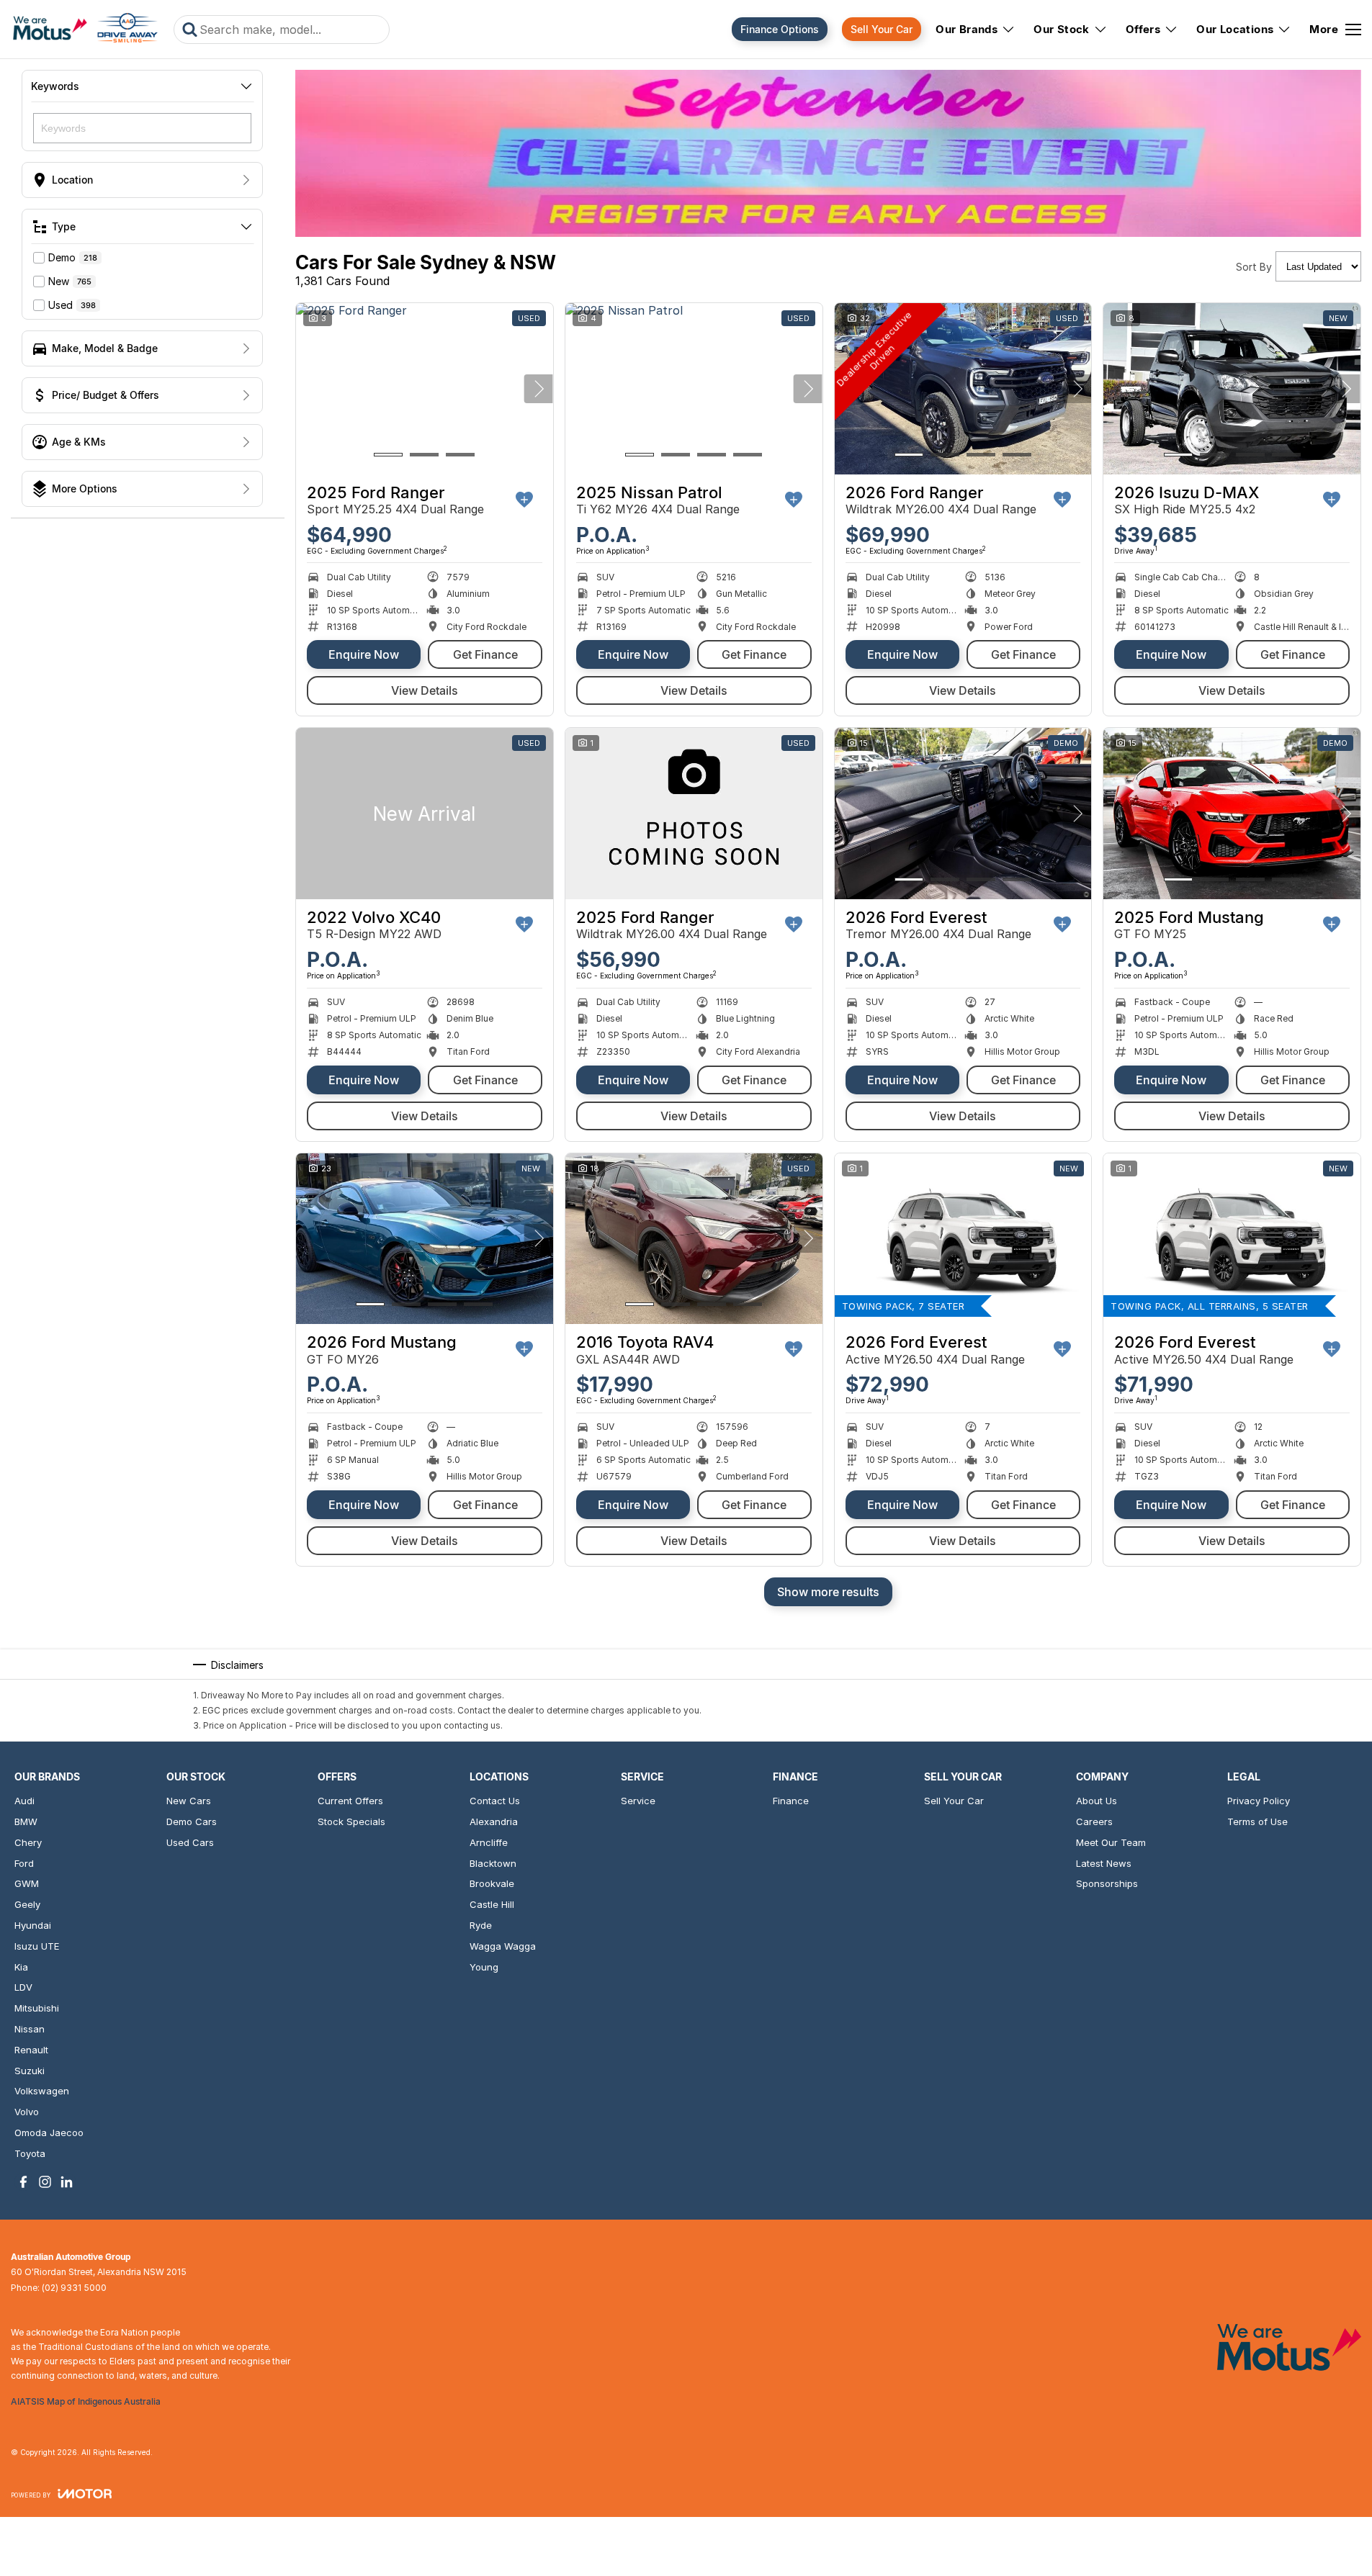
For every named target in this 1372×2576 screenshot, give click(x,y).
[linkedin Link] (67, 2182)
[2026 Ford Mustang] (425, 1239)
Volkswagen (42, 2091)
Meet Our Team (1111, 1842)
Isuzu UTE (37, 1946)
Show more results (828, 1592)
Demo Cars (192, 1821)
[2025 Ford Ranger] (425, 389)
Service (638, 1801)
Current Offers (350, 1801)
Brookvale (492, 1883)
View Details (425, 690)
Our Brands (967, 29)
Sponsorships (1107, 1883)
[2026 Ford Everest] (963, 814)
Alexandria (494, 1821)
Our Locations (1235, 29)
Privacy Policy (1259, 1801)
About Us (1097, 1801)
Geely (27, 1904)
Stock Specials (351, 1821)
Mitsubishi (37, 2008)
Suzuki (30, 2071)
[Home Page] (85, 30)
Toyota (30, 2153)
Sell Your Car (882, 29)
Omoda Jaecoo (49, 2133)
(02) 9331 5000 (74, 2288)
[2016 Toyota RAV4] (694, 1239)
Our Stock (1062, 29)
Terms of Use (1257, 1821)
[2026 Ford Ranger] (963, 389)
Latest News (1104, 1863)
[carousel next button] (539, 389)
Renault (31, 2050)
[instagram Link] (45, 2182)
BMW (26, 1821)
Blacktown (493, 1863)
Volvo (27, 2112)
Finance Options (780, 29)
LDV (23, 1987)
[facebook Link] (23, 2182)
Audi (24, 1801)
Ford (24, 1863)
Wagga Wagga (503, 1946)
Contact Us (495, 1801)
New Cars (189, 1801)
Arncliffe (489, 1842)
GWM (27, 1883)
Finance (791, 1801)
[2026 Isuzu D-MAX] (1232, 389)
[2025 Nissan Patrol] (694, 389)
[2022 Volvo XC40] (425, 814)
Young (484, 1967)
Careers (1094, 1821)
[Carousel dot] (388, 455)
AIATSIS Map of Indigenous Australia (86, 2401)
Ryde (481, 1925)
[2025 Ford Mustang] (1232, 814)
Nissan (30, 2029)
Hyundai (33, 1925)
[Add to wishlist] (524, 500)
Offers (1143, 29)
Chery (28, 1842)
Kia (21, 1967)
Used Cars (190, 1842)
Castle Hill (492, 1904)
